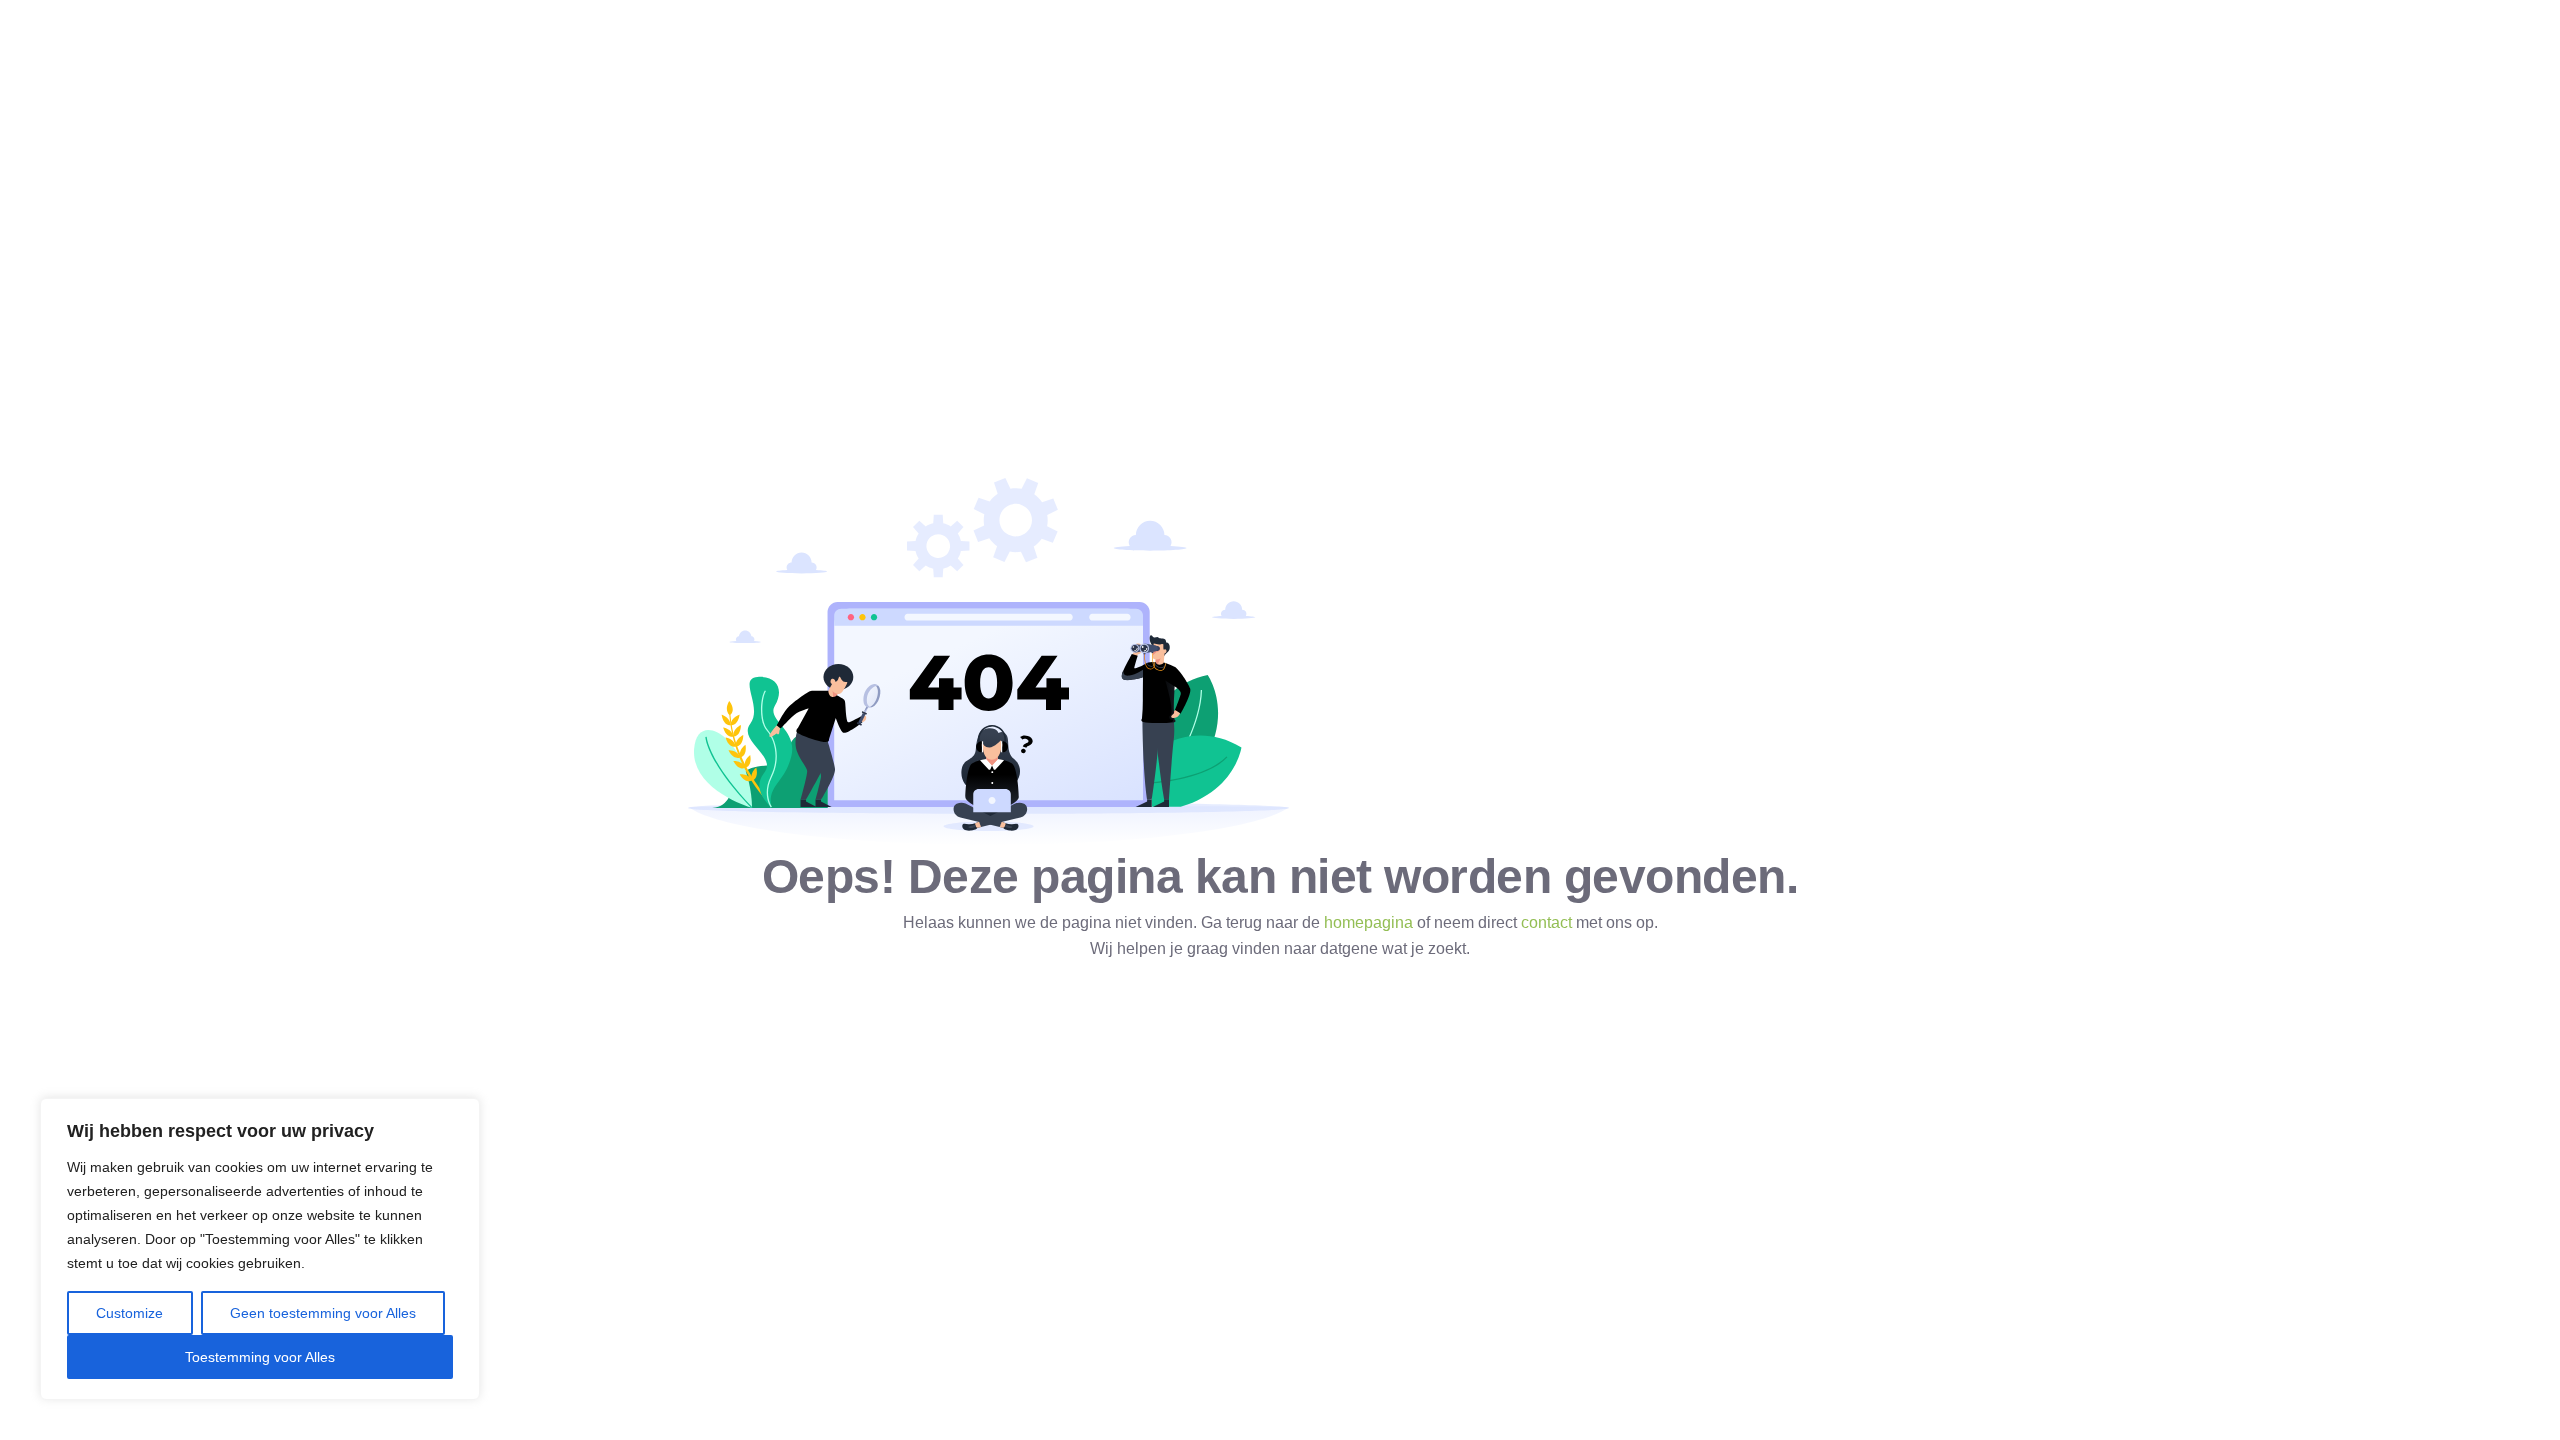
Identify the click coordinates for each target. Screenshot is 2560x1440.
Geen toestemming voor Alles (323, 1313)
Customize (129, 1313)
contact (1546, 922)
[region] (260, 1249)
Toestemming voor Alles (260, 1357)
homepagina (1368, 922)
